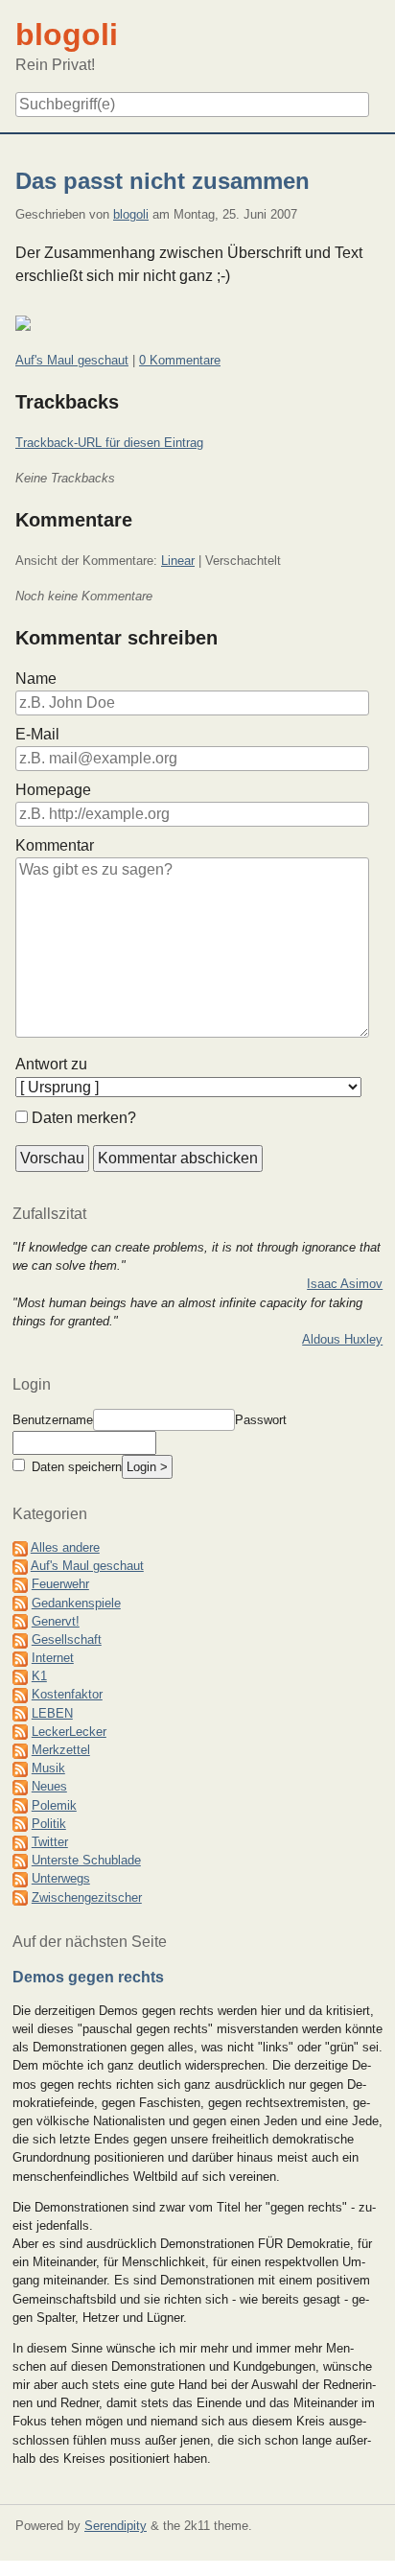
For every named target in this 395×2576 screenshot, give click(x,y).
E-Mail (37, 734)
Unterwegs (61, 1878)
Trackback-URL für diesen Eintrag (109, 443)
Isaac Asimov (345, 1284)
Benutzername (53, 1420)
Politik (49, 1824)
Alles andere (65, 1547)
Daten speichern (75, 1467)
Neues (49, 1786)
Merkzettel (61, 1750)
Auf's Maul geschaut (72, 360)
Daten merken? (84, 1118)
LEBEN (52, 1713)
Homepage (53, 790)
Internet (53, 1658)
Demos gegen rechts (88, 1977)
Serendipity (116, 2526)
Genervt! (56, 1621)
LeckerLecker (69, 1732)
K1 (39, 1676)
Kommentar (55, 845)
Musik (48, 1768)
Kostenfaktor (67, 1694)
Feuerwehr (60, 1584)
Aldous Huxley (342, 1339)
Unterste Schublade (86, 1860)
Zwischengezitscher (87, 1897)
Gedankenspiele (76, 1603)
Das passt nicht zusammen (163, 181)
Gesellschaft (67, 1639)
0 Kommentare (180, 360)
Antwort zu (51, 1064)
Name (36, 679)
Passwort (261, 1420)
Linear (178, 561)
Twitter (50, 1842)
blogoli (131, 214)
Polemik (54, 1805)
